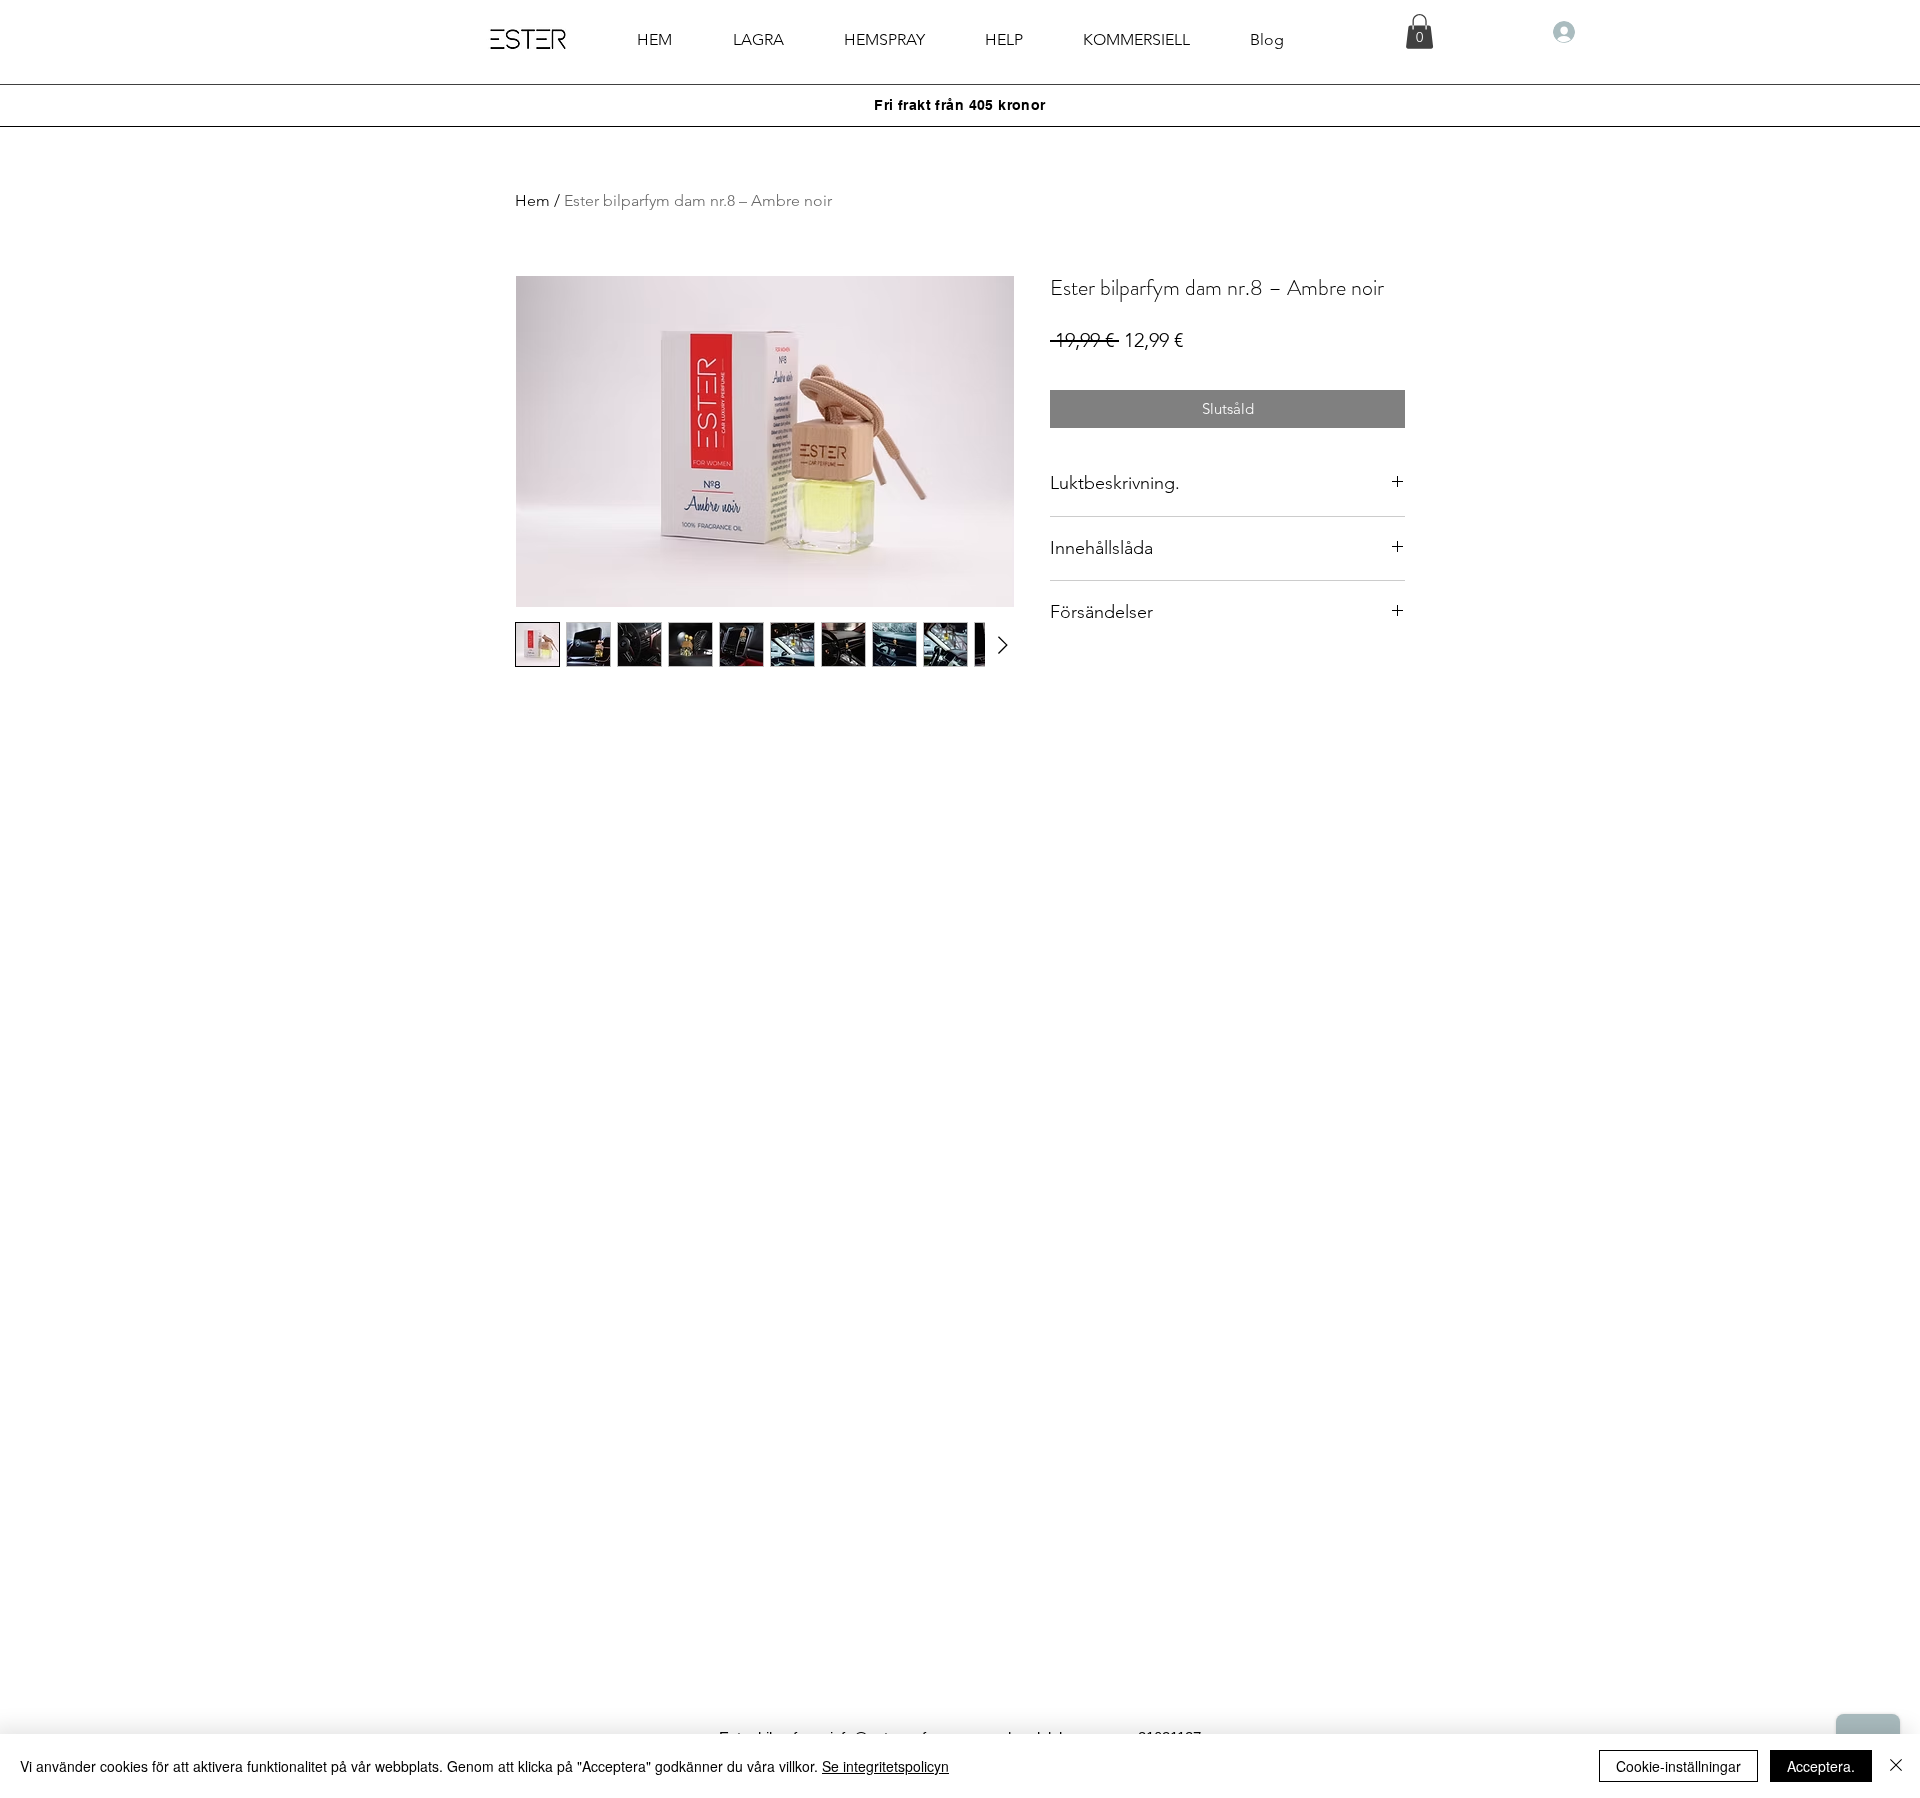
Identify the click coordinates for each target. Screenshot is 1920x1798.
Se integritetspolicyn (885, 1766)
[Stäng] (1896, 1766)
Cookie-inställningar (1678, 1766)
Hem (532, 200)
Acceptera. (1821, 1766)
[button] (1004, 40)
